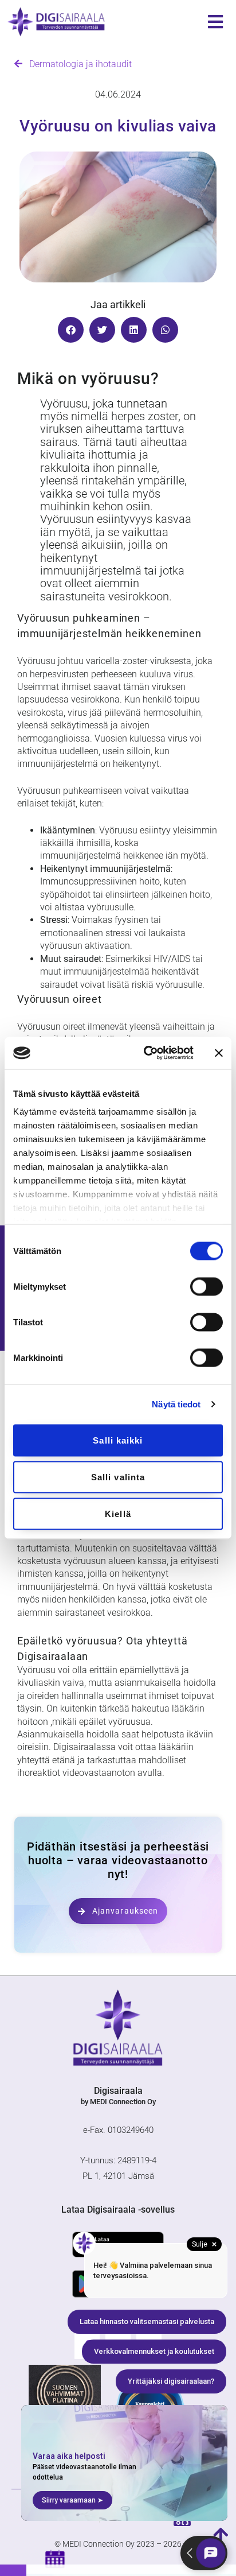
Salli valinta (118, 1477)
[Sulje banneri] (219, 1053)
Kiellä (118, 1513)
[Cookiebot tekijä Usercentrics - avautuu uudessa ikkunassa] (146, 1053)
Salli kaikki (118, 1440)
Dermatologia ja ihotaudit (77, 64)
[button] (71, 330)
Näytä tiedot (176, 1404)
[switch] (206, 1286)
